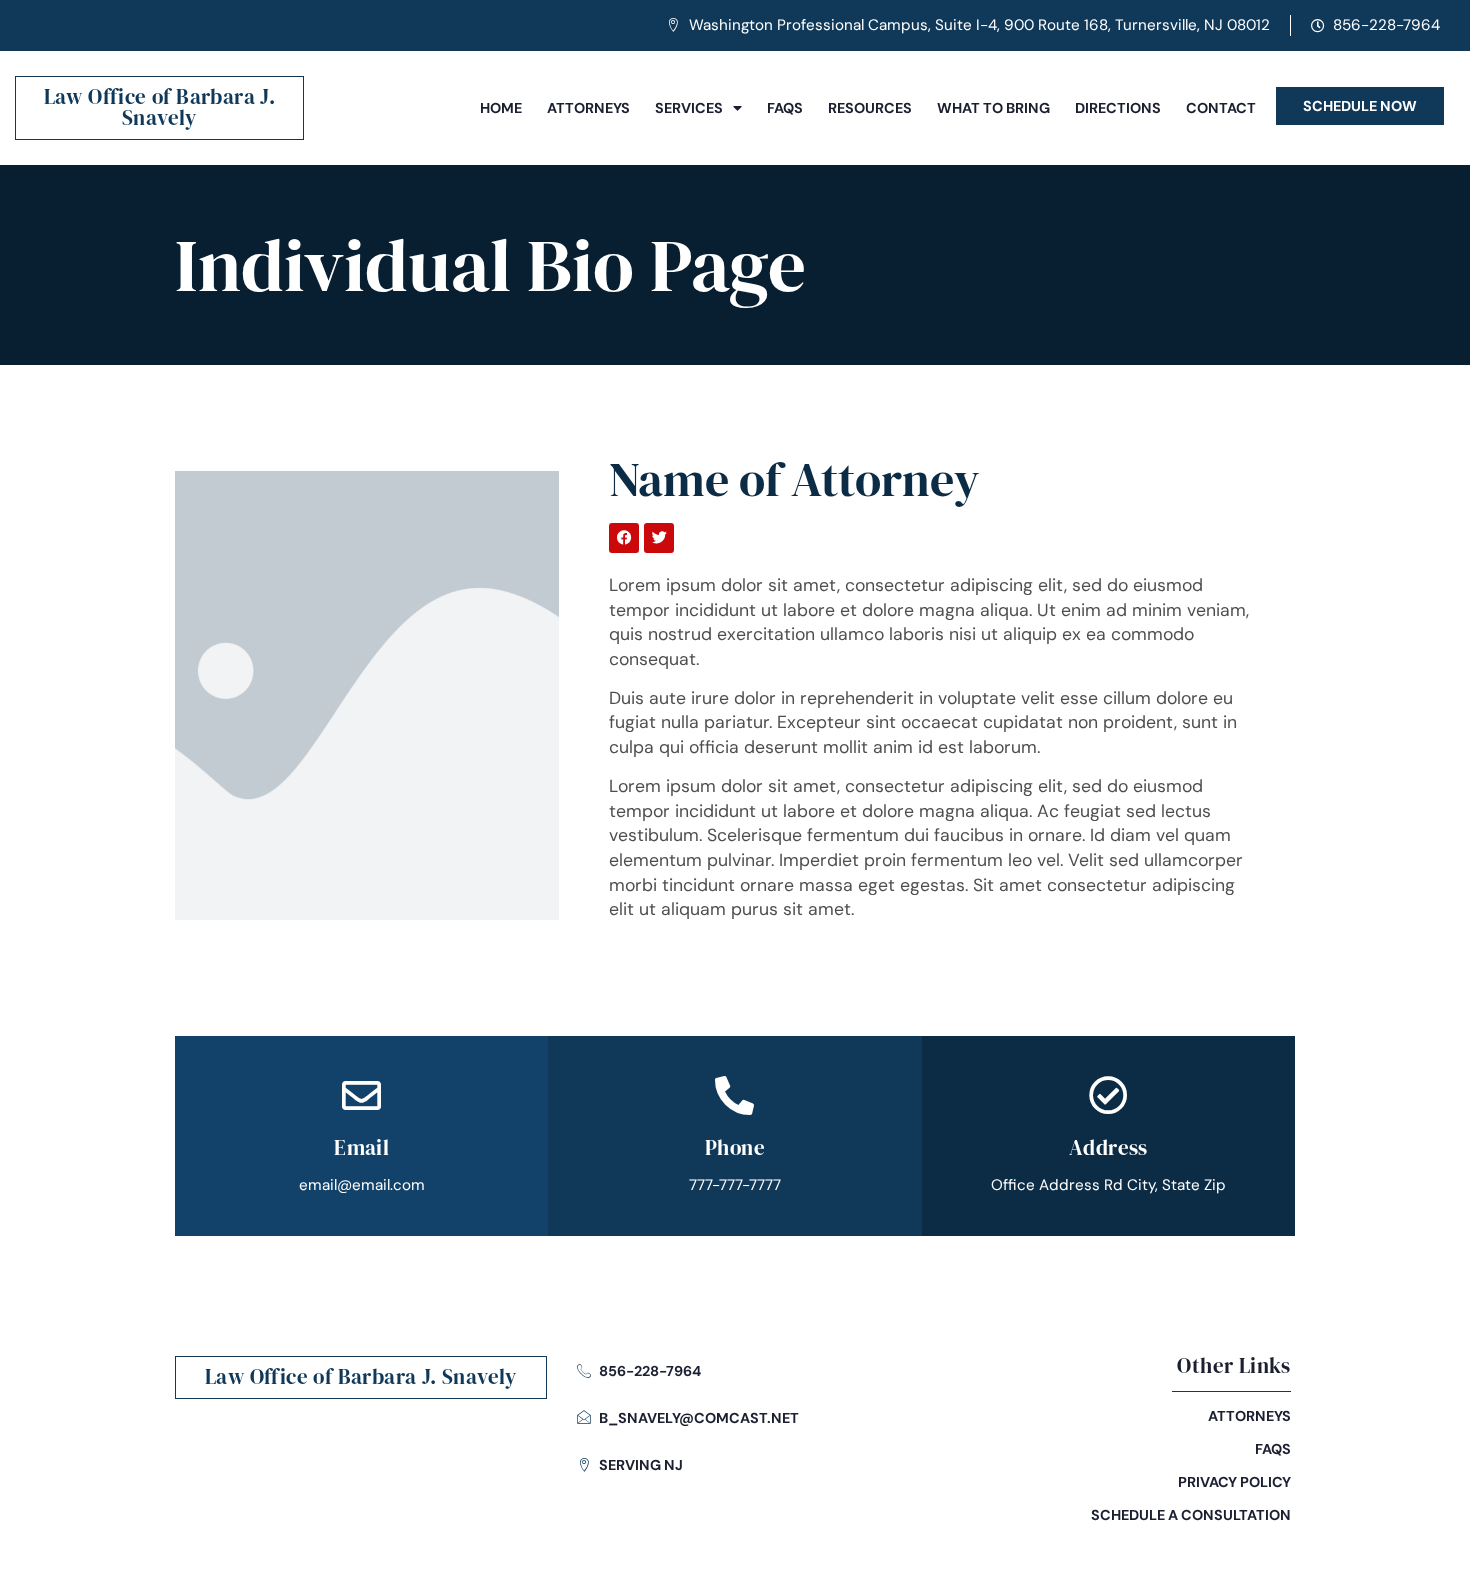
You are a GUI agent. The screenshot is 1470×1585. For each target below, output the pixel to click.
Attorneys (588, 108)
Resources (870, 108)
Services (689, 108)
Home (501, 108)
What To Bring (993, 108)
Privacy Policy (1234, 1482)
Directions (1118, 108)
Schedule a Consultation (1191, 1515)
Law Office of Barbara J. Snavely (160, 107)
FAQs (785, 108)
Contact (1221, 108)
